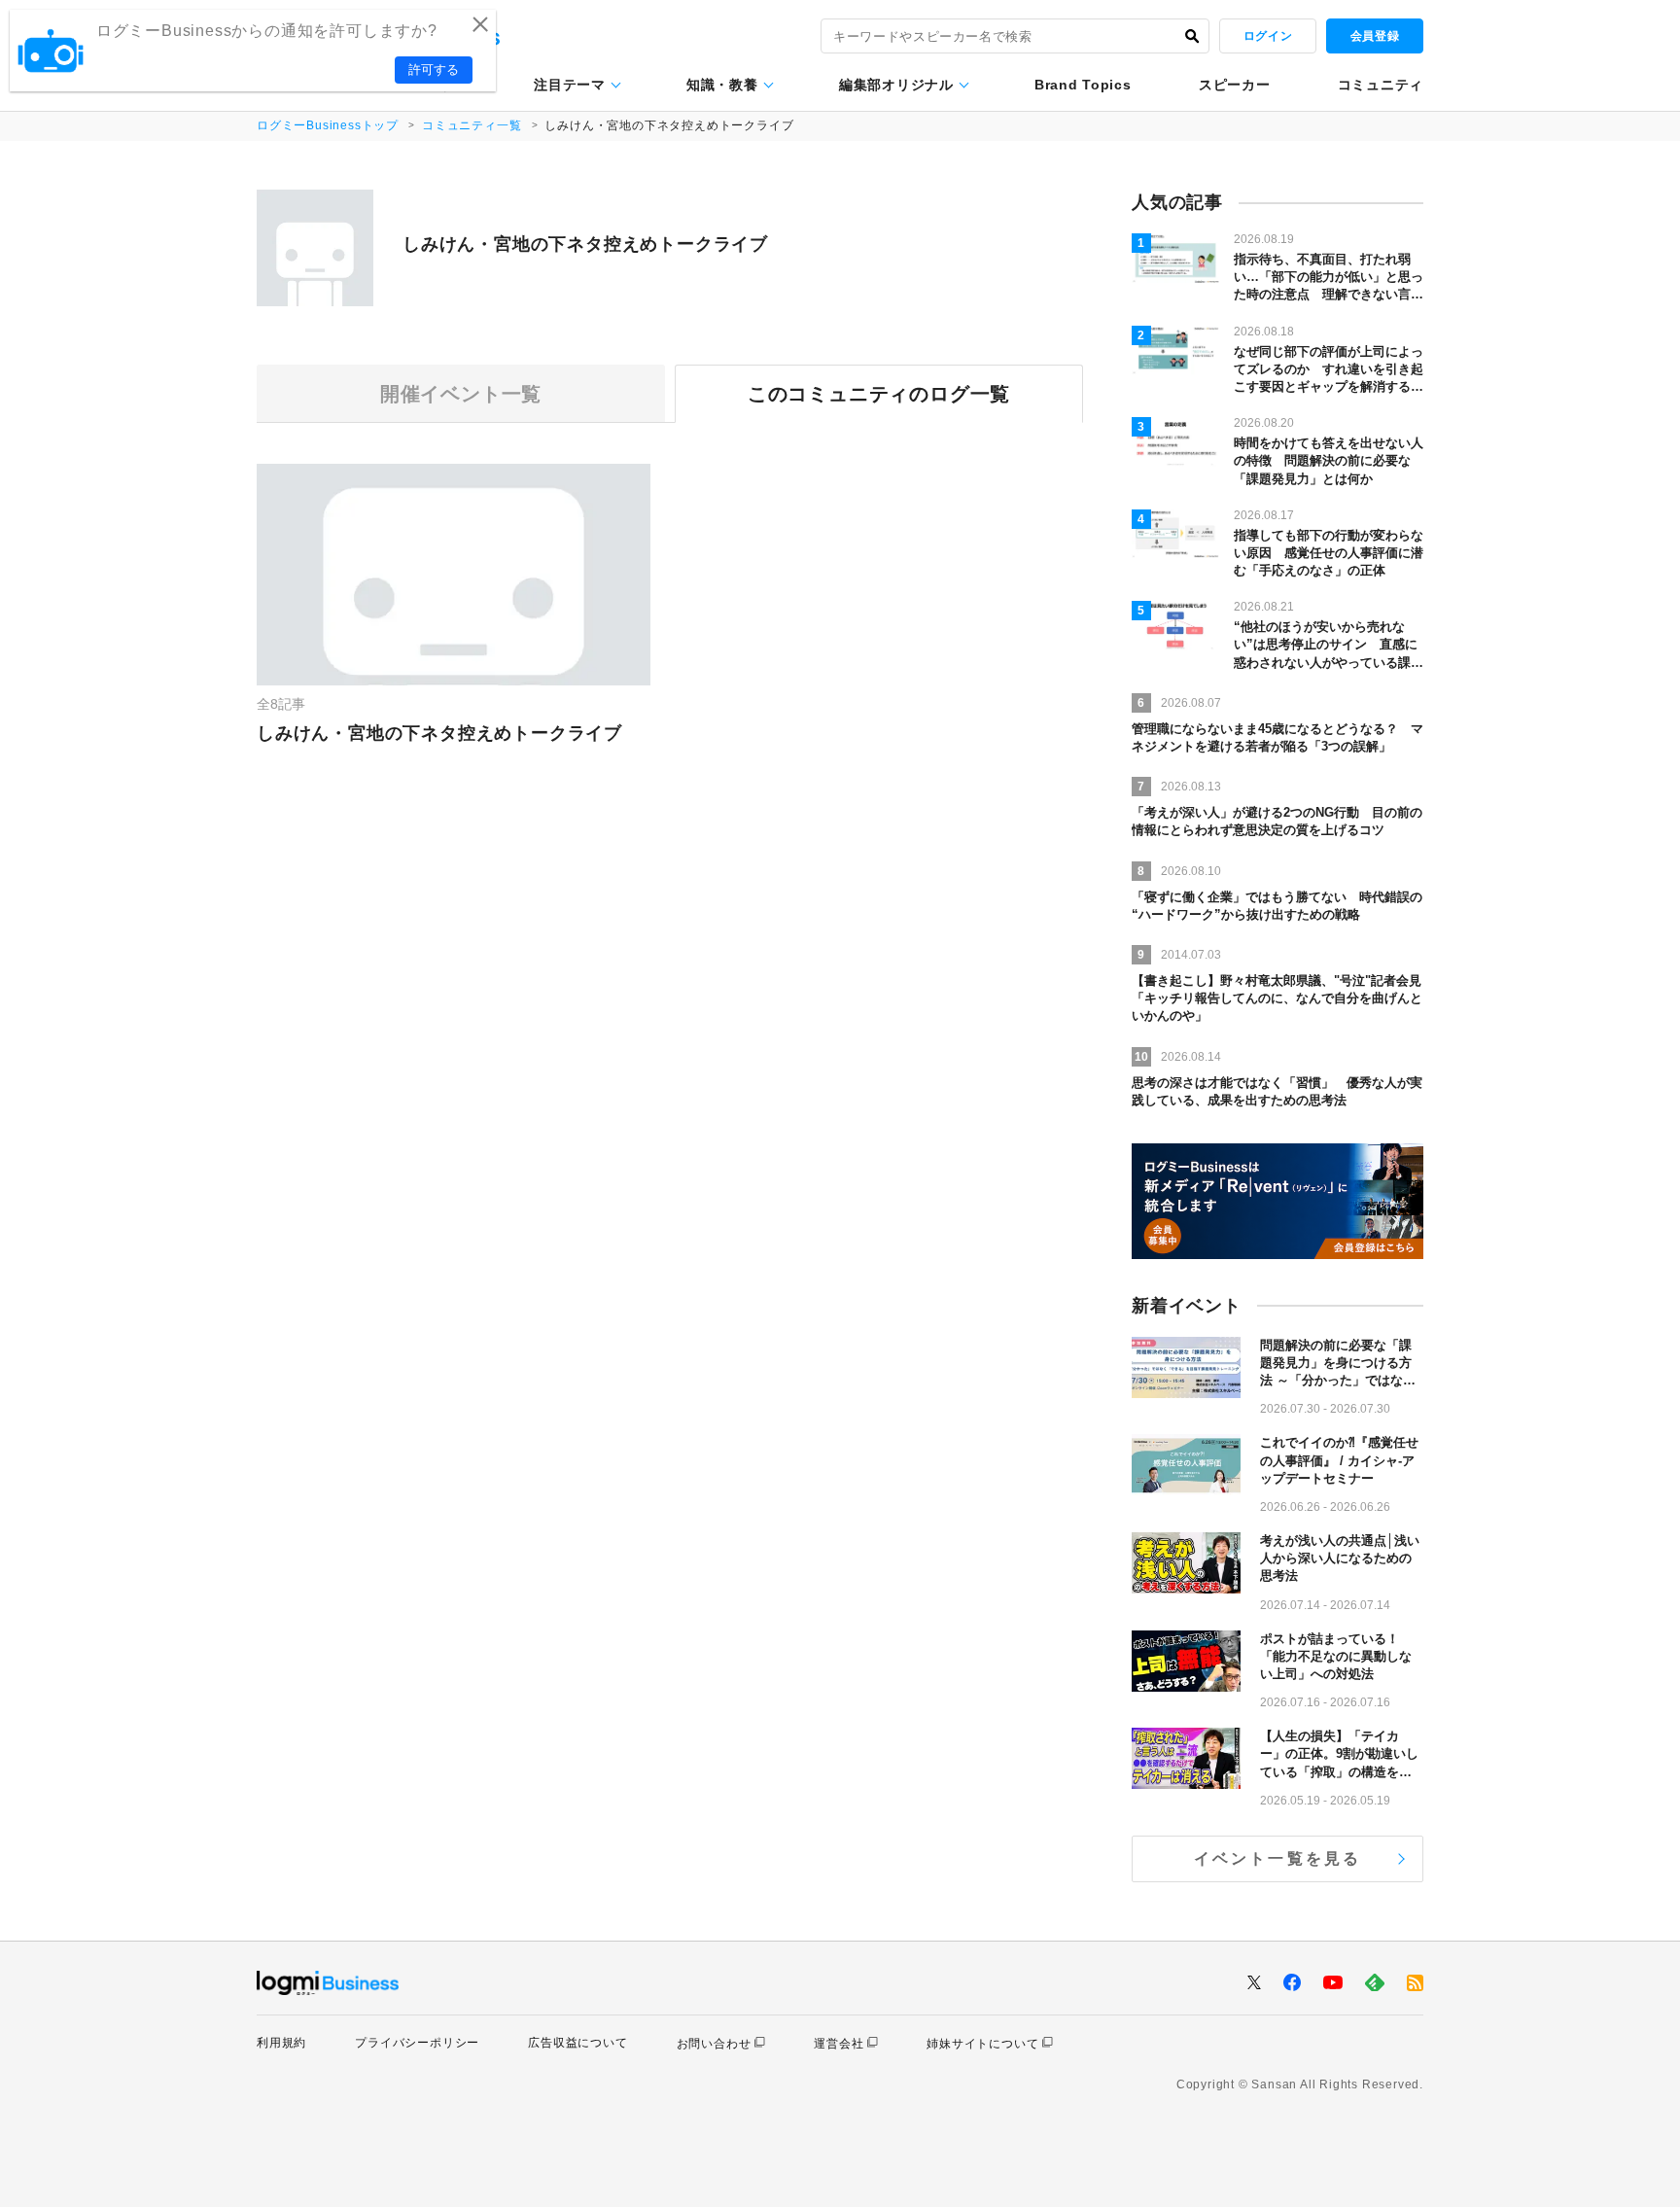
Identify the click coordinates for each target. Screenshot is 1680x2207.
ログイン (1268, 36)
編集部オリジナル (896, 85)
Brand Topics (1083, 85)
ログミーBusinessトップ (328, 125)
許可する (434, 70)
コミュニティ (1381, 85)
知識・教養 (722, 85)
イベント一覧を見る (1278, 1858)
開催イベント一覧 (461, 394)
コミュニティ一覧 (472, 125)
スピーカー (1235, 85)
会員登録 (1375, 36)
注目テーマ (570, 85)
